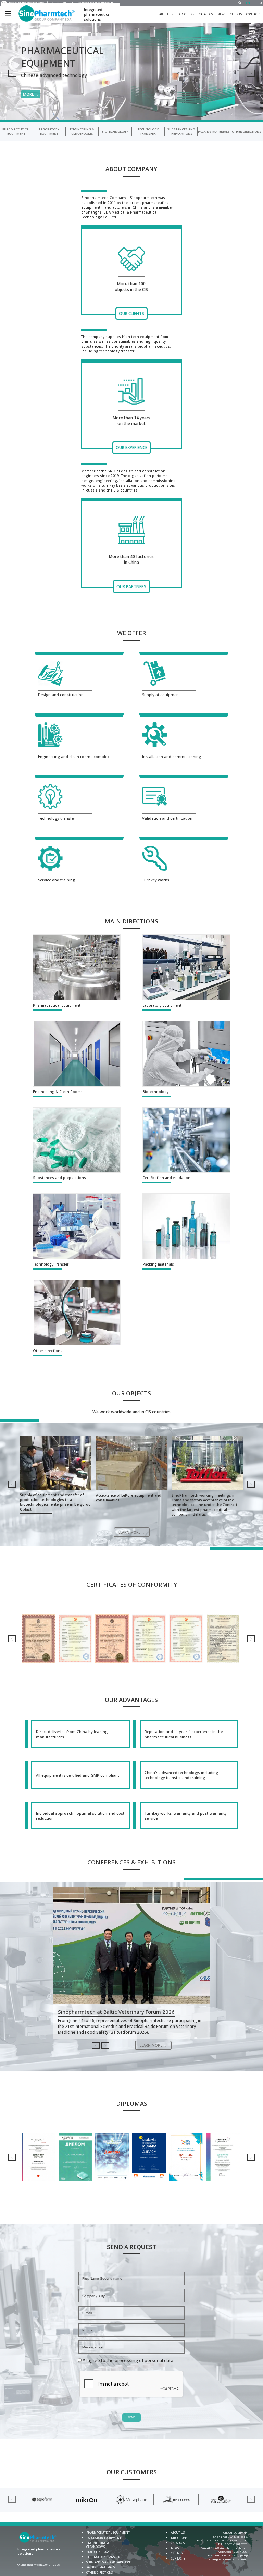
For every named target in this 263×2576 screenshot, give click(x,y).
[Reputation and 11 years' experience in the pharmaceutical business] (186, 1734)
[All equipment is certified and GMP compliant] (77, 1775)
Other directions (247, 131)
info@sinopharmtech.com (26, 3)
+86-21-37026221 (62, 3)
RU (260, 3)
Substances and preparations (181, 131)
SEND (131, 2417)
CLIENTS (236, 14)
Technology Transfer (148, 131)
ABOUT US (166, 14)
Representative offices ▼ (95, 3)
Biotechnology (115, 131)
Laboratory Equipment (49, 131)
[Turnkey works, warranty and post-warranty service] (186, 1816)
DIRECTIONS (186, 14)
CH (254, 3)
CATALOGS (206, 14)
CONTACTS (253, 14)
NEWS (221, 14)
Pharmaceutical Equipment (16, 131)
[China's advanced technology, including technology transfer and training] (186, 1775)
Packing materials (214, 131)
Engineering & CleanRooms (82, 131)
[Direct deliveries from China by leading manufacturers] (77, 1734)
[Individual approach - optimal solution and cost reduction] (77, 1816)
